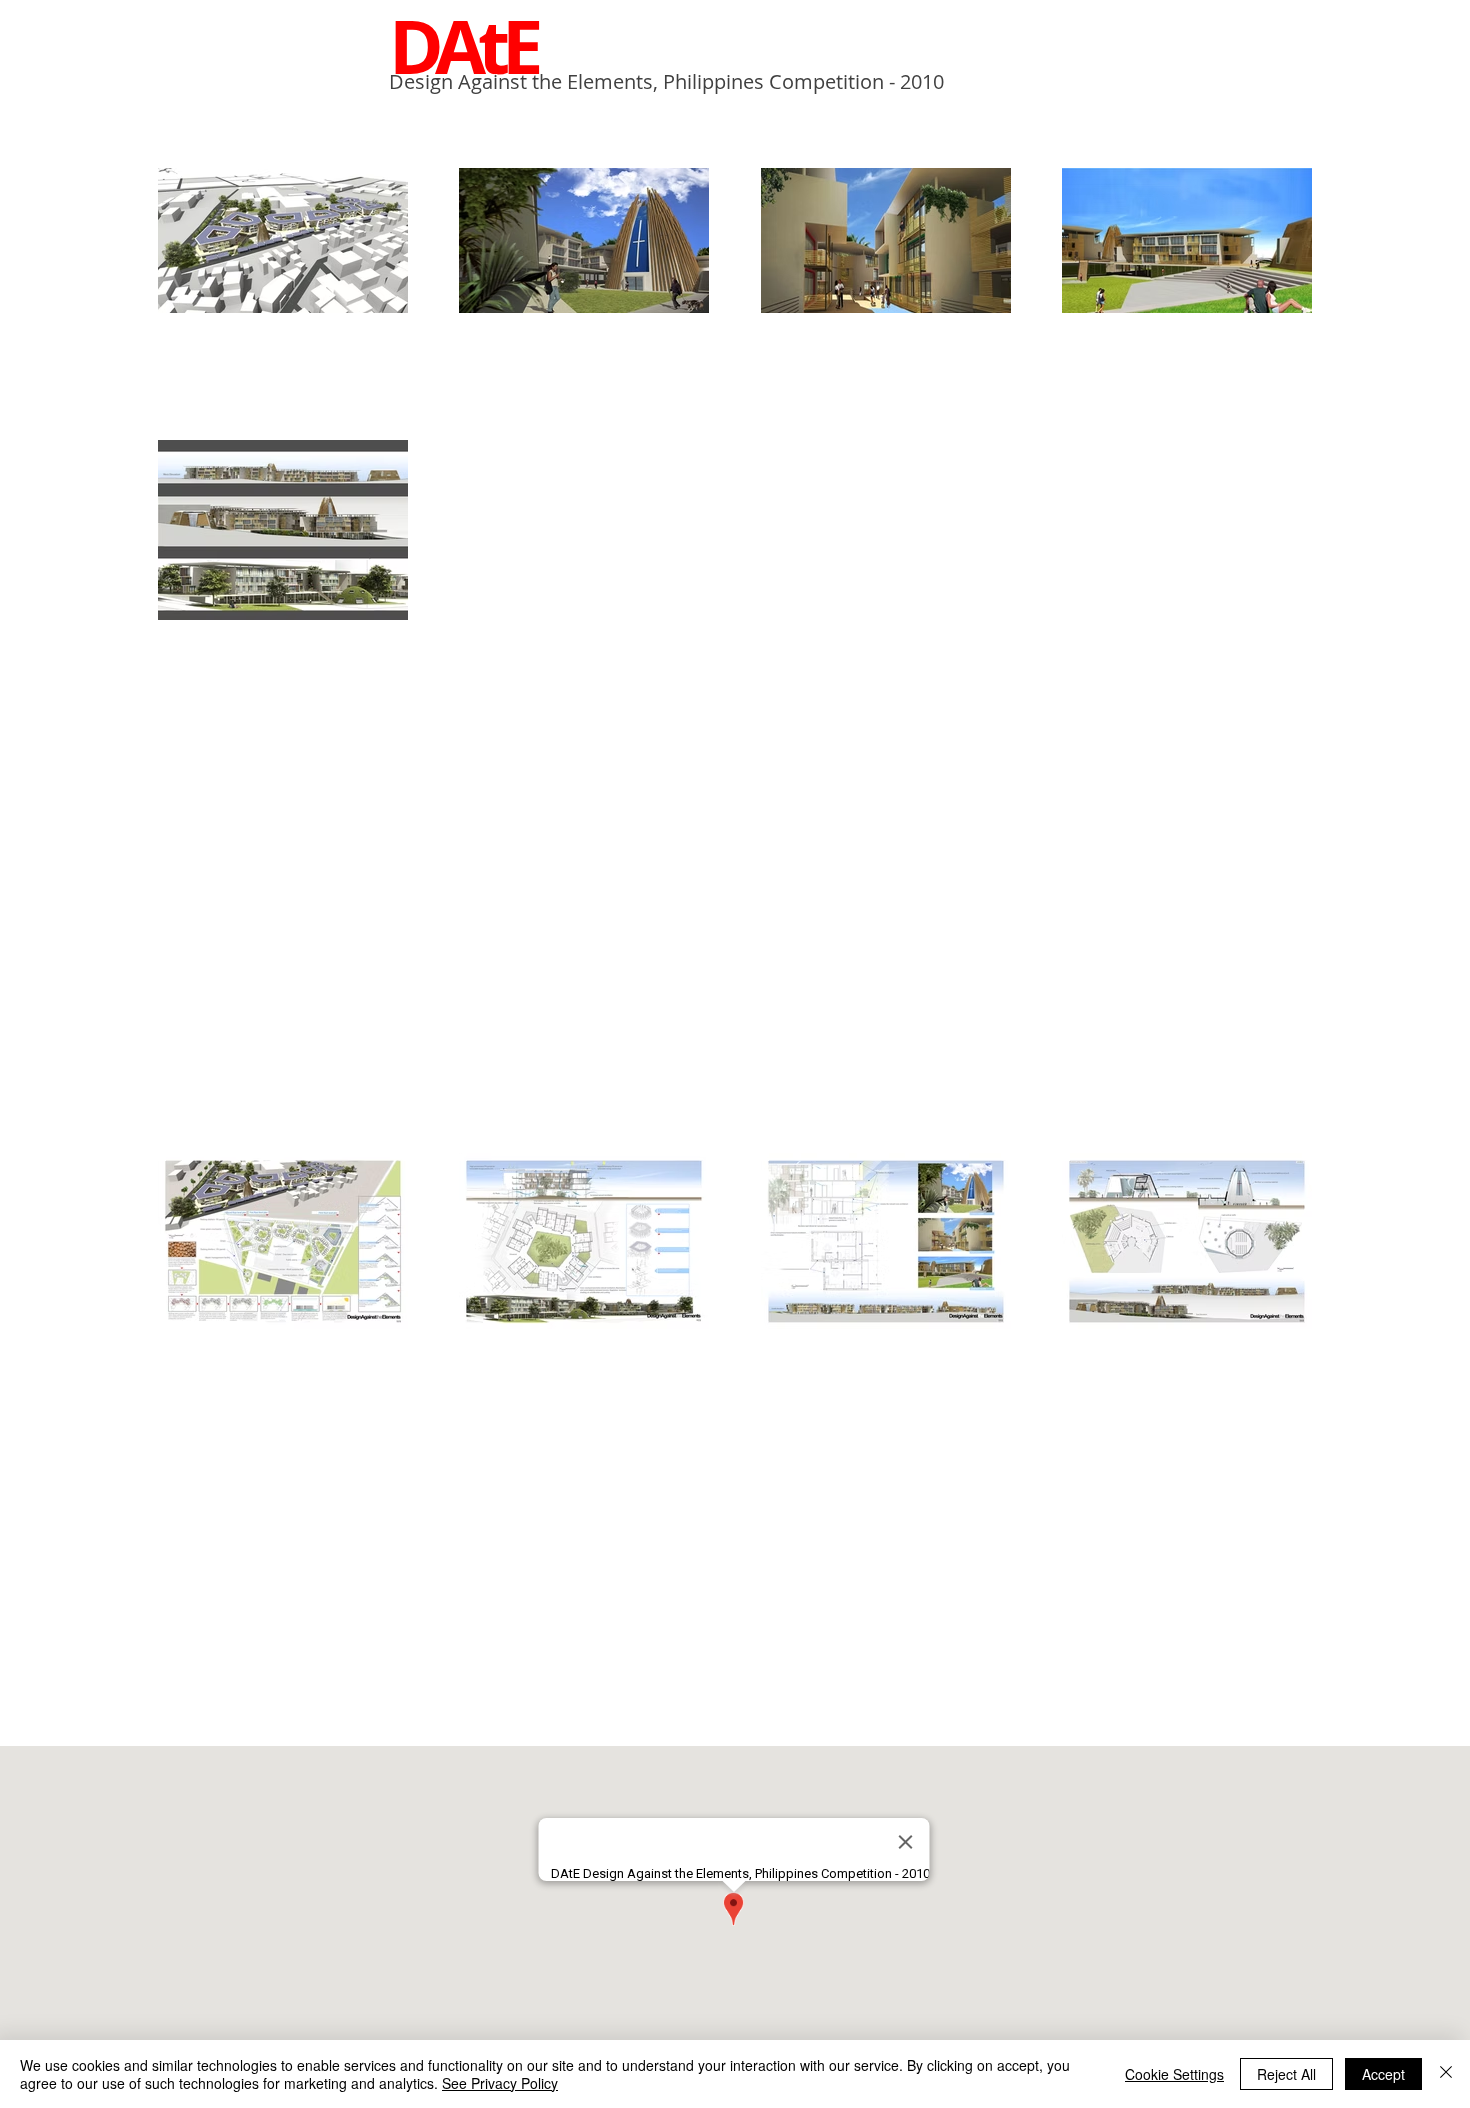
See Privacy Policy (500, 2083)
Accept (1383, 2074)
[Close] (1446, 2074)
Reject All (1286, 2074)
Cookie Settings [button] (1174, 2074)
